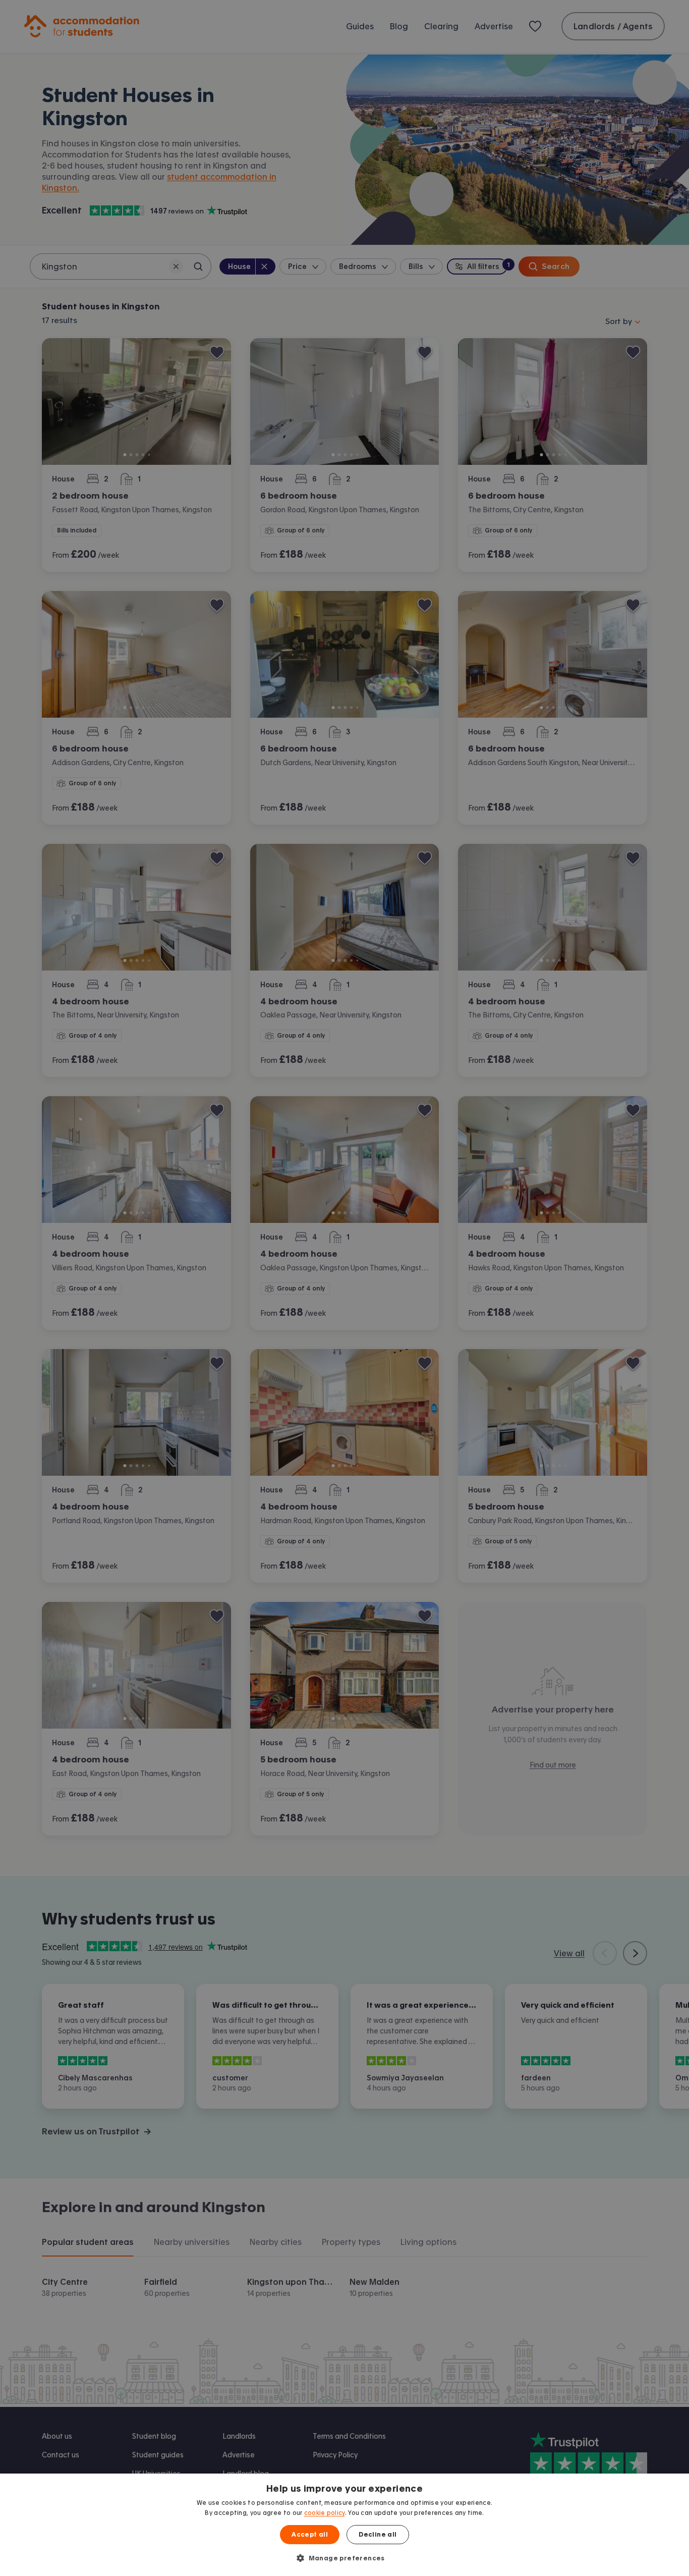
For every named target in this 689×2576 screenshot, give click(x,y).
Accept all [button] (310, 2535)
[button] (344, 2558)
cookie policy (325, 2513)
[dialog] (344, 2525)
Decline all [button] (378, 2535)
